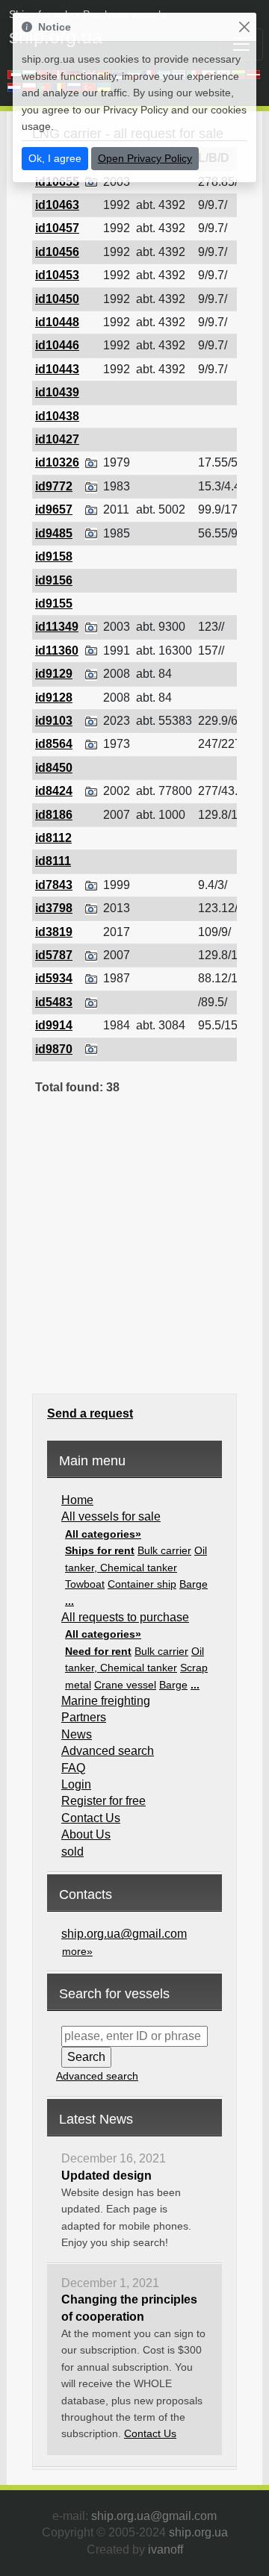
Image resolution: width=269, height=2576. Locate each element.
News (77, 1734)
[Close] (244, 27)
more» (77, 1951)
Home (77, 1500)
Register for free (103, 1801)
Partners (84, 1717)
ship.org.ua (198, 2532)
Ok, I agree (55, 158)
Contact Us (91, 1818)
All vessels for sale (111, 1516)
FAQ (73, 1768)
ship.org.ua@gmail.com (124, 1934)
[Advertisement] (134, 1254)
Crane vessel (125, 1685)
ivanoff (166, 2550)
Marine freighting (106, 1701)
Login (76, 1784)
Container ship (142, 1584)
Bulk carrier (164, 1550)
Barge (194, 1584)
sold (72, 1852)
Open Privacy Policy (145, 158)
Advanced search (108, 1751)
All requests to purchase (125, 1617)
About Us (86, 1834)
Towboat (85, 1584)
